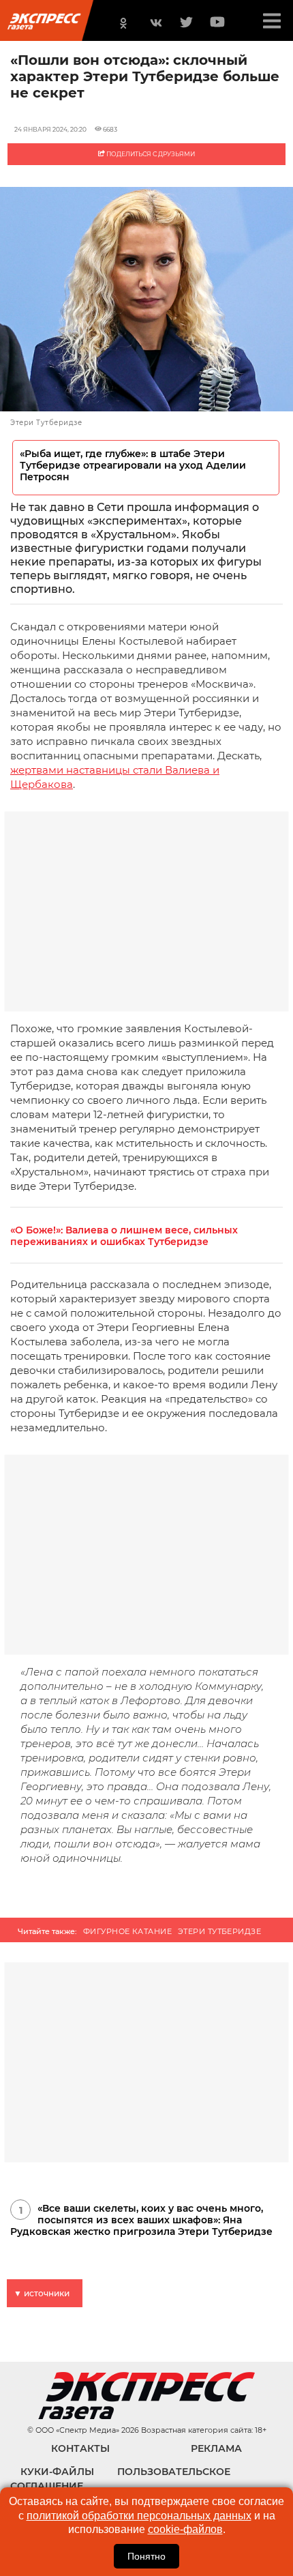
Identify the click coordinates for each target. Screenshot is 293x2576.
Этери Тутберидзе (219, 1931)
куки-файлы (57, 2472)
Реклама (216, 2448)
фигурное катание (127, 1931)
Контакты (80, 2448)
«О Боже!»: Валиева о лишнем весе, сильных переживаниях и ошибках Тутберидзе (124, 1236)
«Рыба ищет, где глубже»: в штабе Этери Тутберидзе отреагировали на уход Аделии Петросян (133, 466)
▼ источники (42, 2293)
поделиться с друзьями (150, 154)
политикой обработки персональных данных (139, 2516)
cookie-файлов (185, 2529)
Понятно (146, 2556)
